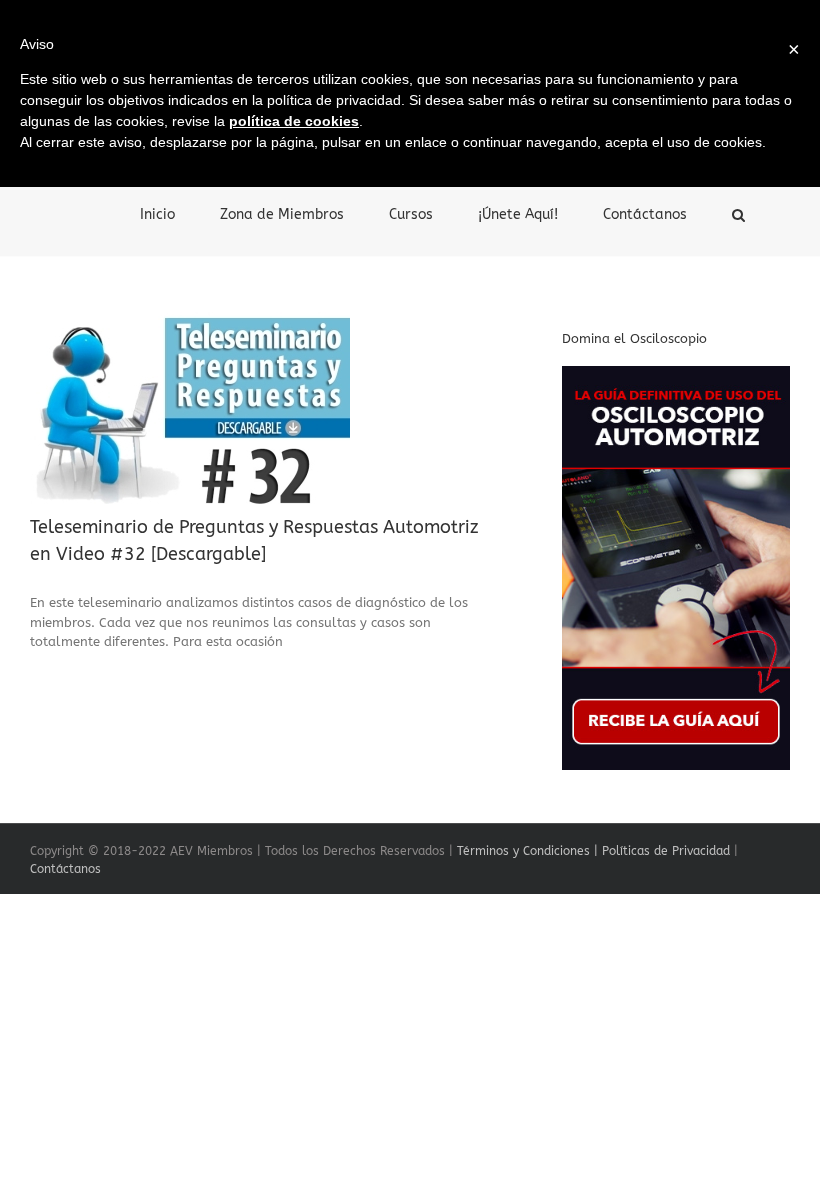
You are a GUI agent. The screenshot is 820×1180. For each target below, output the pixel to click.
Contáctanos (65, 869)
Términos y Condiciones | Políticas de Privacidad (593, 851)
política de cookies (294, 121)
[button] (738, 213)
